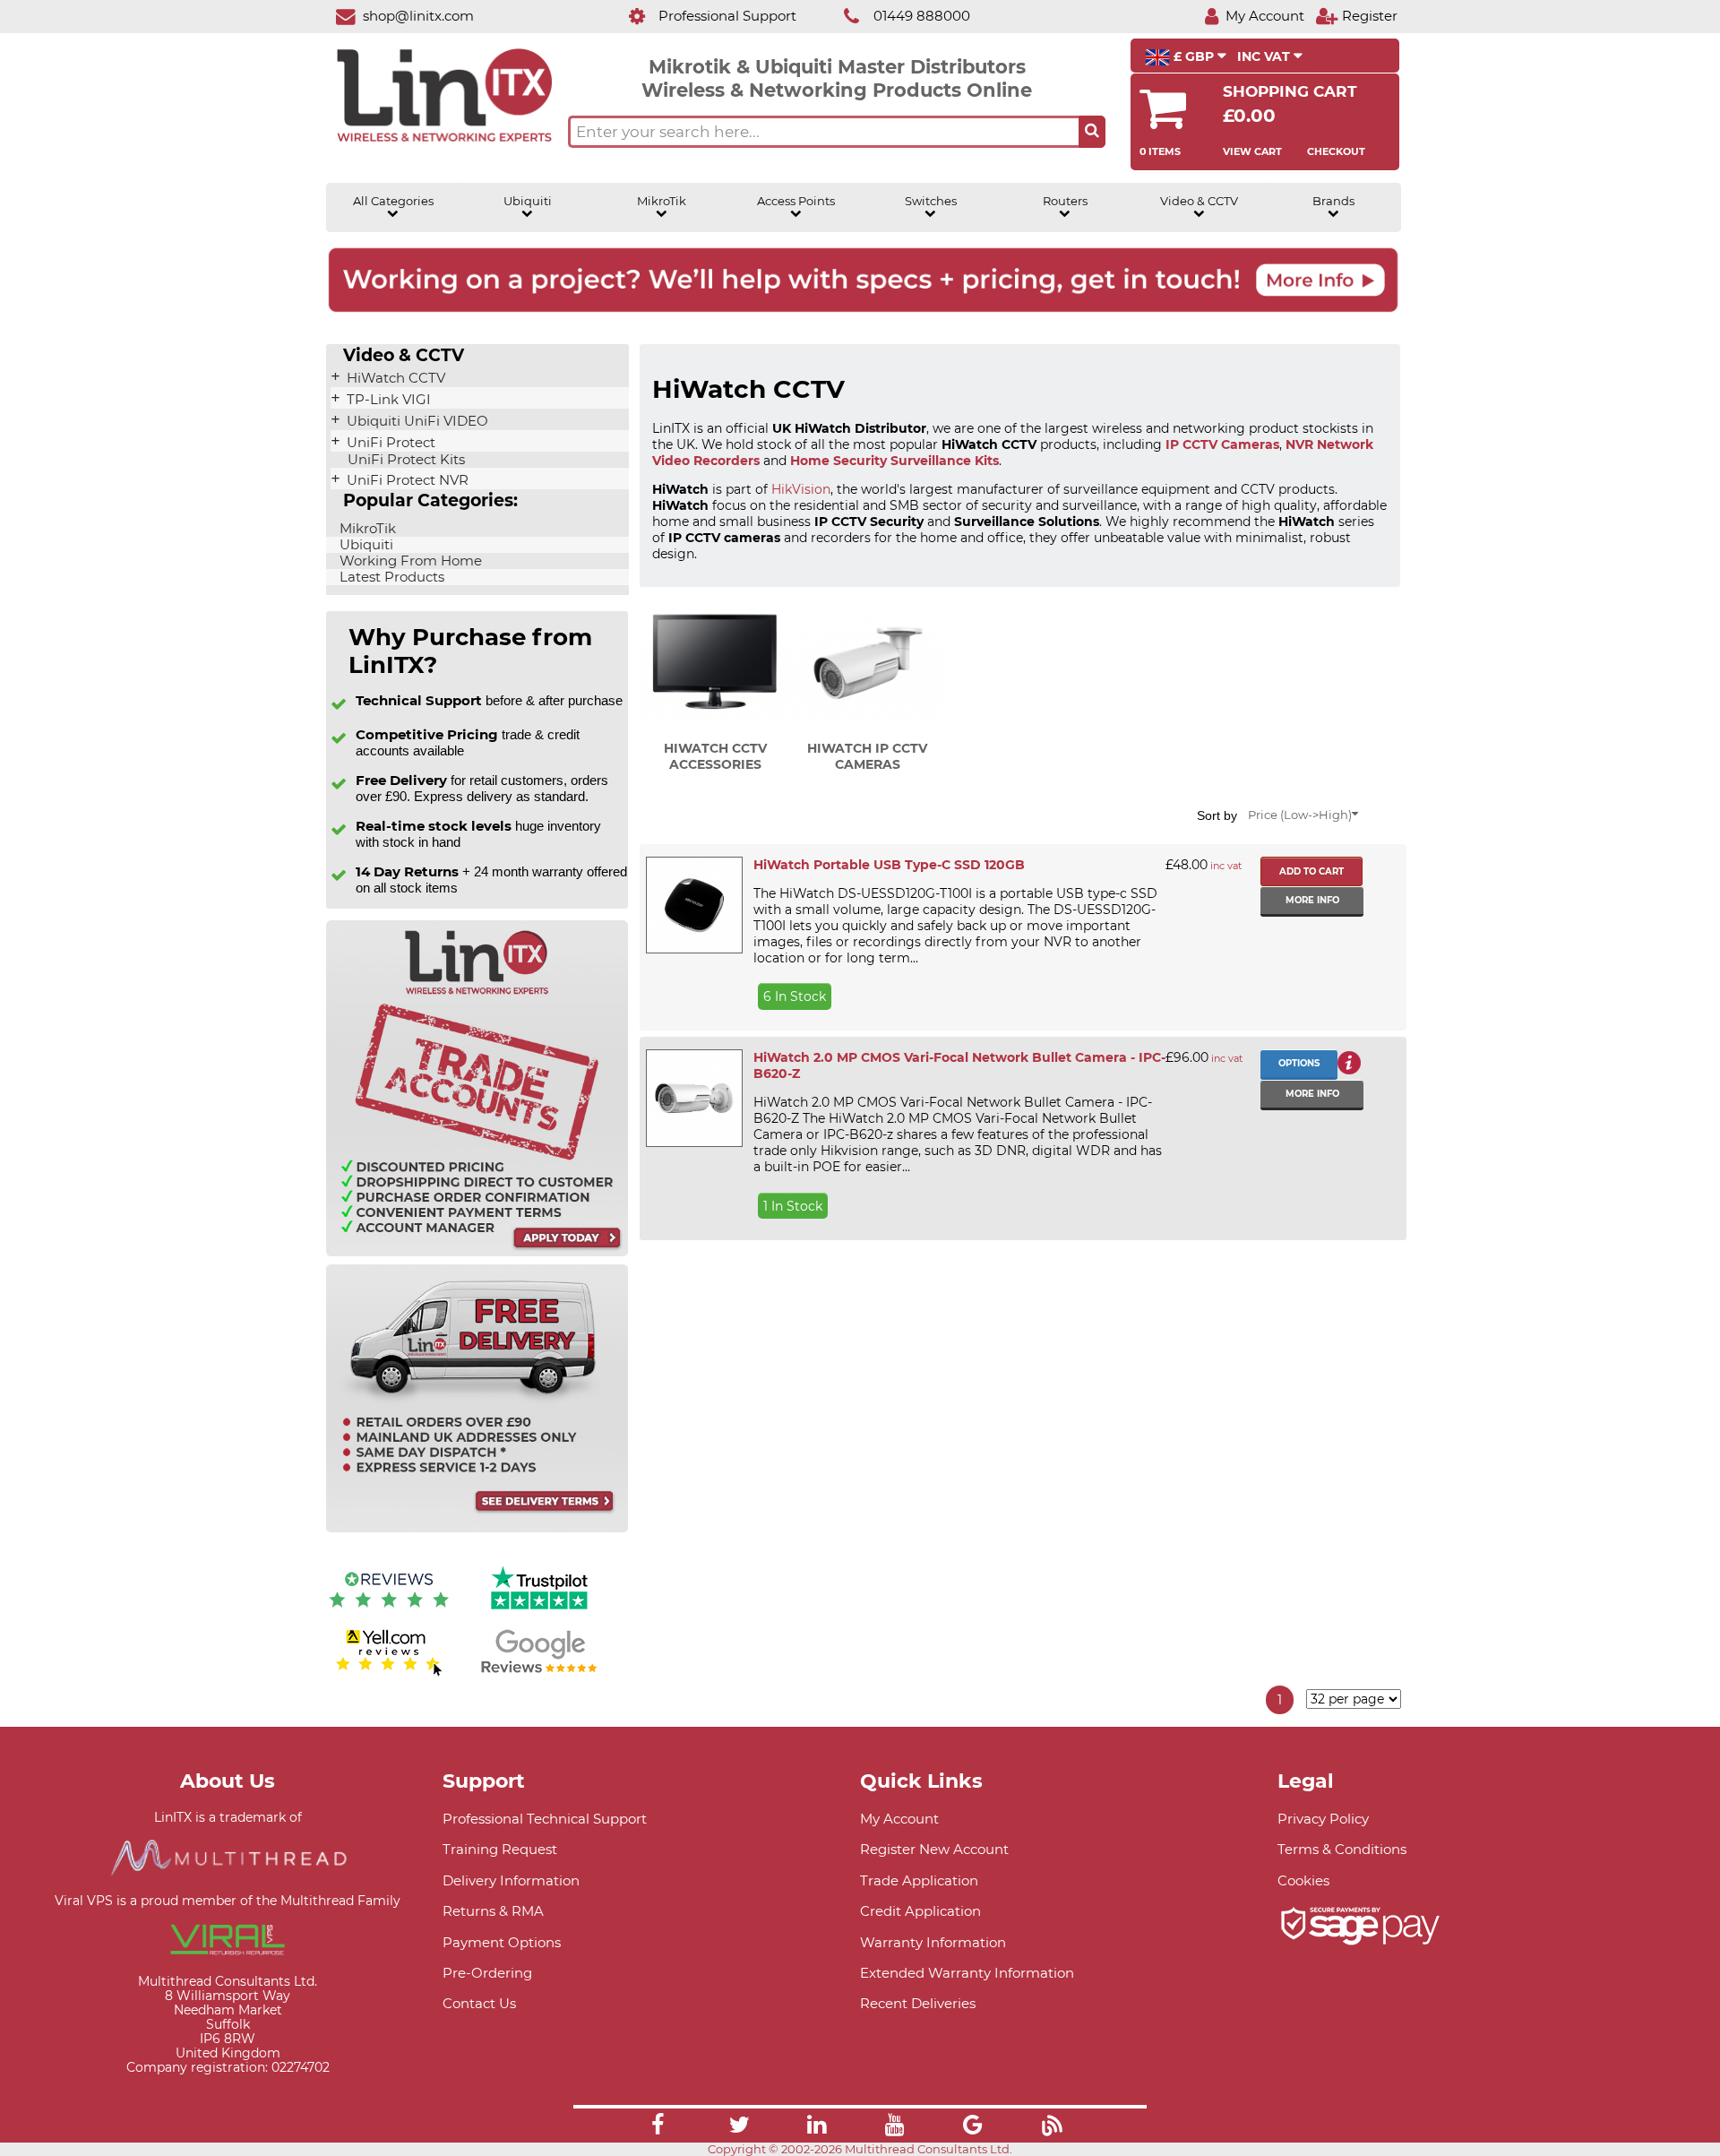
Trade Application (919, 1880)
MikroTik (662, 201)
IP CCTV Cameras (1222, 444)
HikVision (801, 489)
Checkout (1336, 151)
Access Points (796, 201)
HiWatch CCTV (394, 378)
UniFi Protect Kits (404, 460)
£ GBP (1194, 56)
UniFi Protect (389, 443)
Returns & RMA (493, 1911)
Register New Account (934, 1849)
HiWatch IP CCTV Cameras (867, 756)
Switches (931, 201)
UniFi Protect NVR (406, 480)
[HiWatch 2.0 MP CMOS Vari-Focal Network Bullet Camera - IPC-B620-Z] (693, 1098)
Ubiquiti (528, 201)
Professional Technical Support (545, 1819)
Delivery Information (511, 1880)
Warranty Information (933, 1942)
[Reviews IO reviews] (389, 1612)
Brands (1333, 201)
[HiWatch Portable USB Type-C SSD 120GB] (693, 905)
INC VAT (1265, 56)
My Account (899, 1819)
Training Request (500, 1849)
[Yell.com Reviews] (389, 1673)
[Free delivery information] (477, 1528)
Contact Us (479, 2003)
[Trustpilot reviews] (539, 1612)
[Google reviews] (539, 1673)
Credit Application (920, 1911)
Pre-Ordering (487, 1973)
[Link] (658, 2127)
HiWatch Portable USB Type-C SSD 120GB (889, 865)
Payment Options (502, 1942)
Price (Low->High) (1300, 815)
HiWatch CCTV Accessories (715, 756)
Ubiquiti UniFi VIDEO (416, 421)
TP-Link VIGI (387, 400)
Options (1299, 1063)
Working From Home (409, 561)
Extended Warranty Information (967, 1973)
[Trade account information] (477, 1252)
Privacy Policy (1323, 1819)
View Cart (1252, 151)
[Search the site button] (1092, 132)
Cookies (1303, 1880)
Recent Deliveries (918, 2003)
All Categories (393, 201)
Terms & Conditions (1342, 1849)
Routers (1065, 201)
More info (1312, 900)
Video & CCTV (1199, 201)
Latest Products (390, 577)
